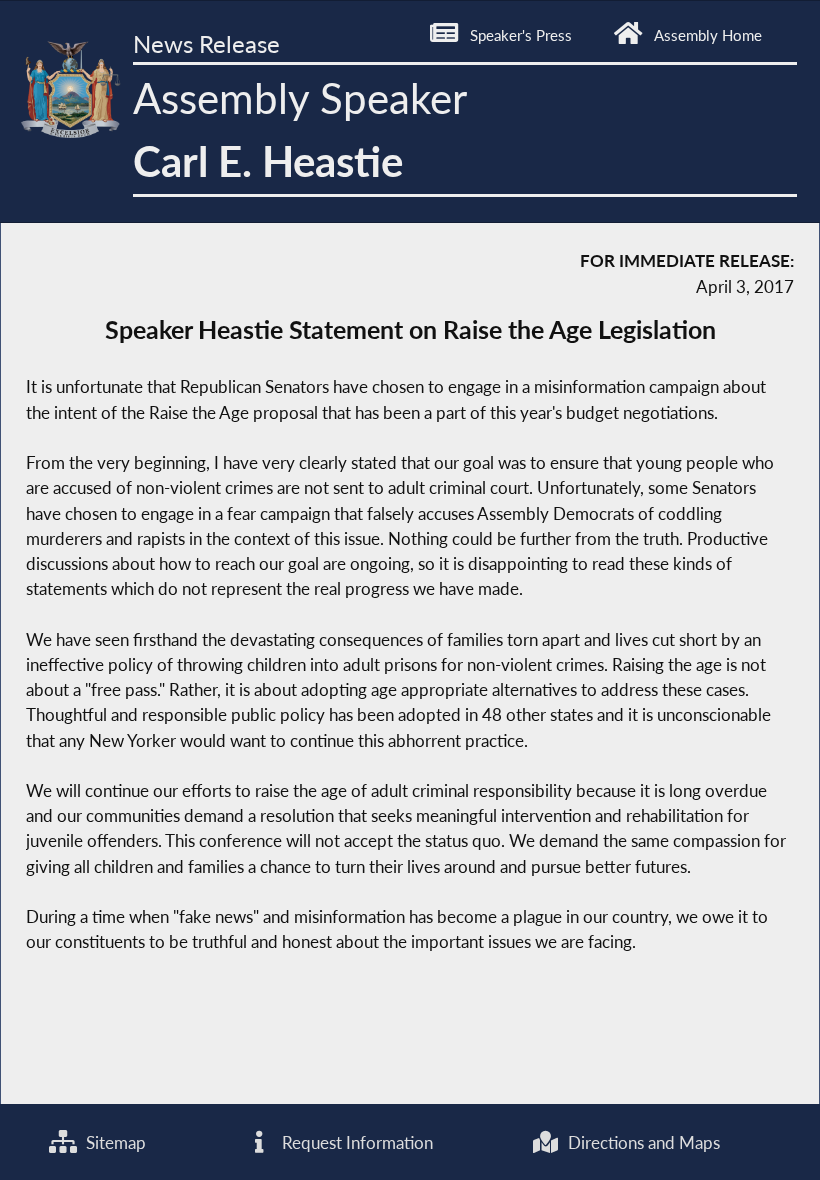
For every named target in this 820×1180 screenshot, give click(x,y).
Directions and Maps (642, 1142)
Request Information (355, 1142)
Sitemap (114, 1142)
